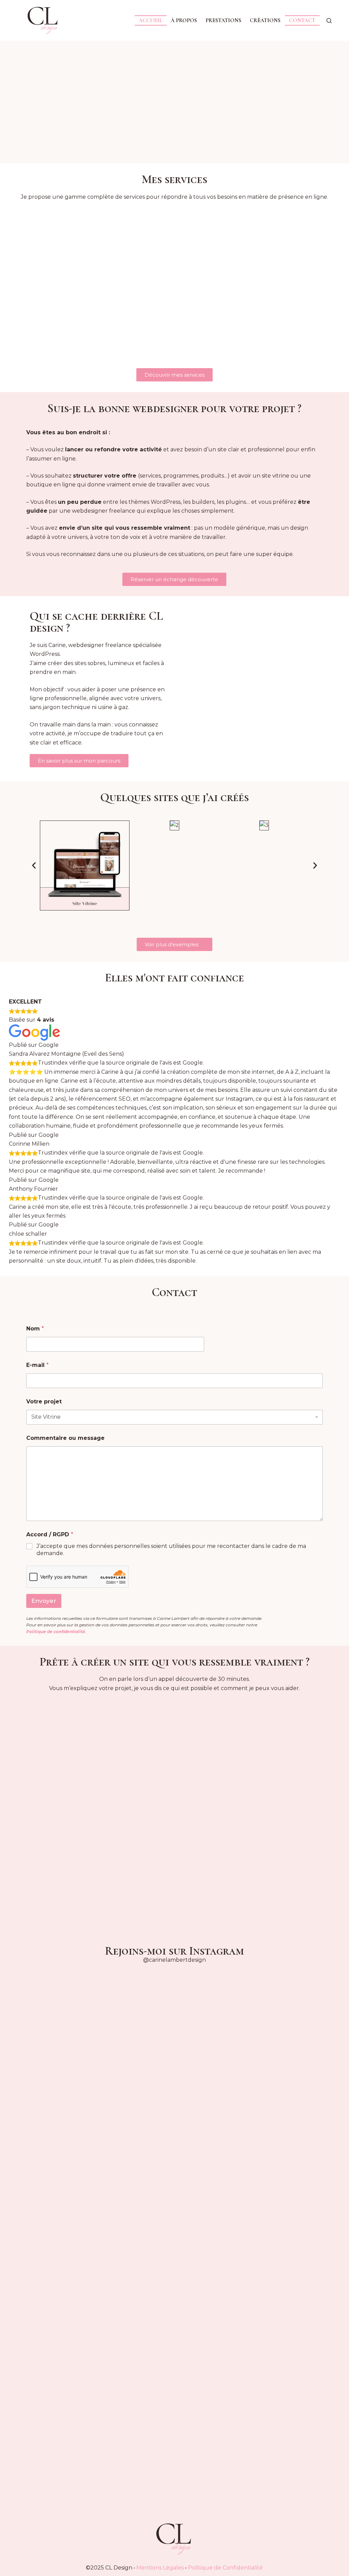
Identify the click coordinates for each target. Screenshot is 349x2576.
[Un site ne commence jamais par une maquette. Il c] (203, 2136)
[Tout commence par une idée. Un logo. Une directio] (34, 2239)
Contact (302, 20)
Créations (265, 20)
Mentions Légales (160, 2568)
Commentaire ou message (65, 1438)
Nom (35, 1329)
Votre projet (44, 1402)
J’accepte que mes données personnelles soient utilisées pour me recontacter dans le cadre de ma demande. (171, 1550)
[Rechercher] (329, 21)
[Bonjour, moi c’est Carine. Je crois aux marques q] (146, 2140)
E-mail (37, 1365)
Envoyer (44, 1601)
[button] (34, 866)
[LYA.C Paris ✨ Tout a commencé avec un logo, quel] (90, 2163)
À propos (184, 20)
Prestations (223, 20)
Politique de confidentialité (56, 1632)
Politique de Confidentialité (225, 2568)
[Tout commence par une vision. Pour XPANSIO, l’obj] (259, 2230)
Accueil (150, 20)
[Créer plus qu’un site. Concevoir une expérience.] (315, 2181)
